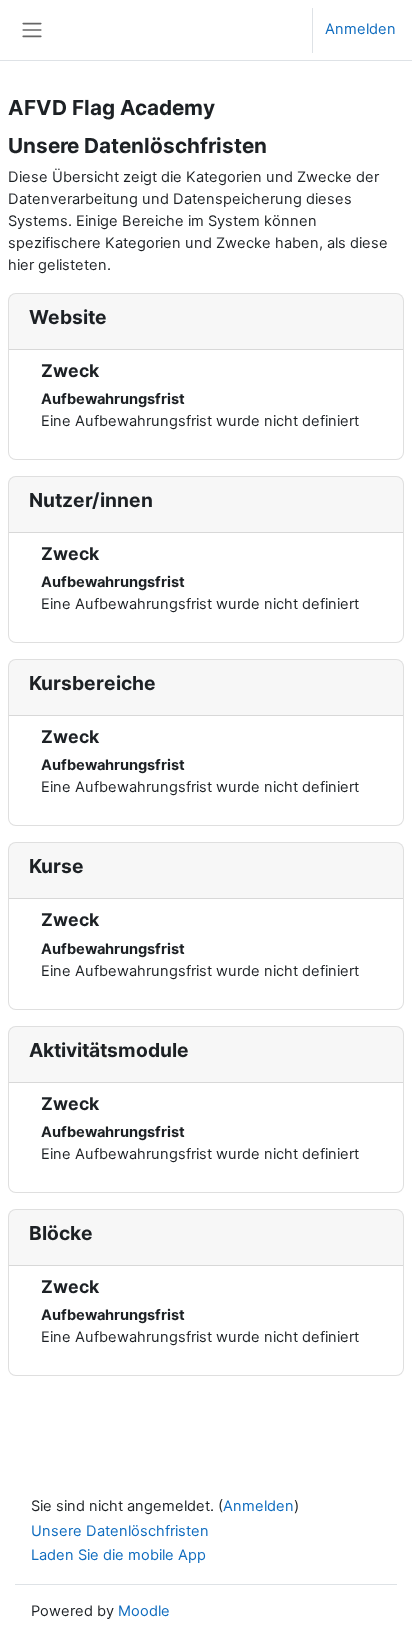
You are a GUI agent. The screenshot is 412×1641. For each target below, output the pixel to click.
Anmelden (360, 29)
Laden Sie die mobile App (118, 1555)
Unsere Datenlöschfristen (120, 1531)
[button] (277, 30)
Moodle (144, 1611)
